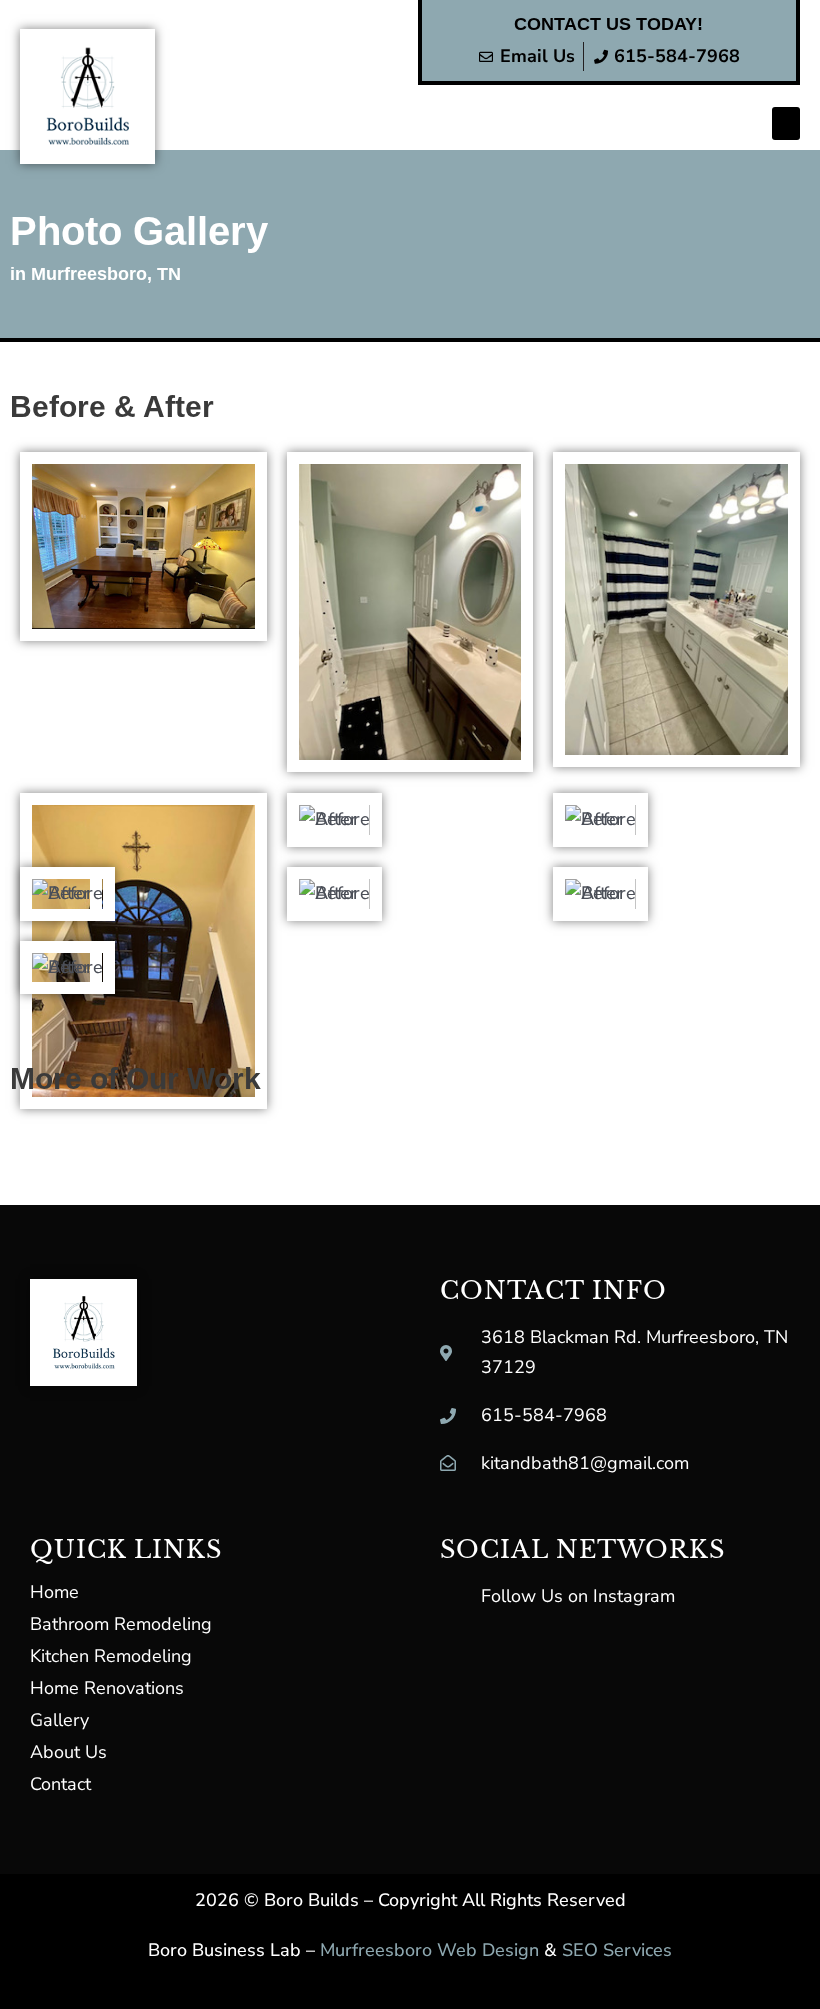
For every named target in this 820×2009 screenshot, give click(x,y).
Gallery (59, 1720)
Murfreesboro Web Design (429, 1950)
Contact (60, 1784)
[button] (786, 123)
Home (54, 1592)
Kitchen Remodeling (111, 1656)
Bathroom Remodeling (121, 1624)
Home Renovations (107, 1688)
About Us (68, 1752)
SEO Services (617, 1950)
